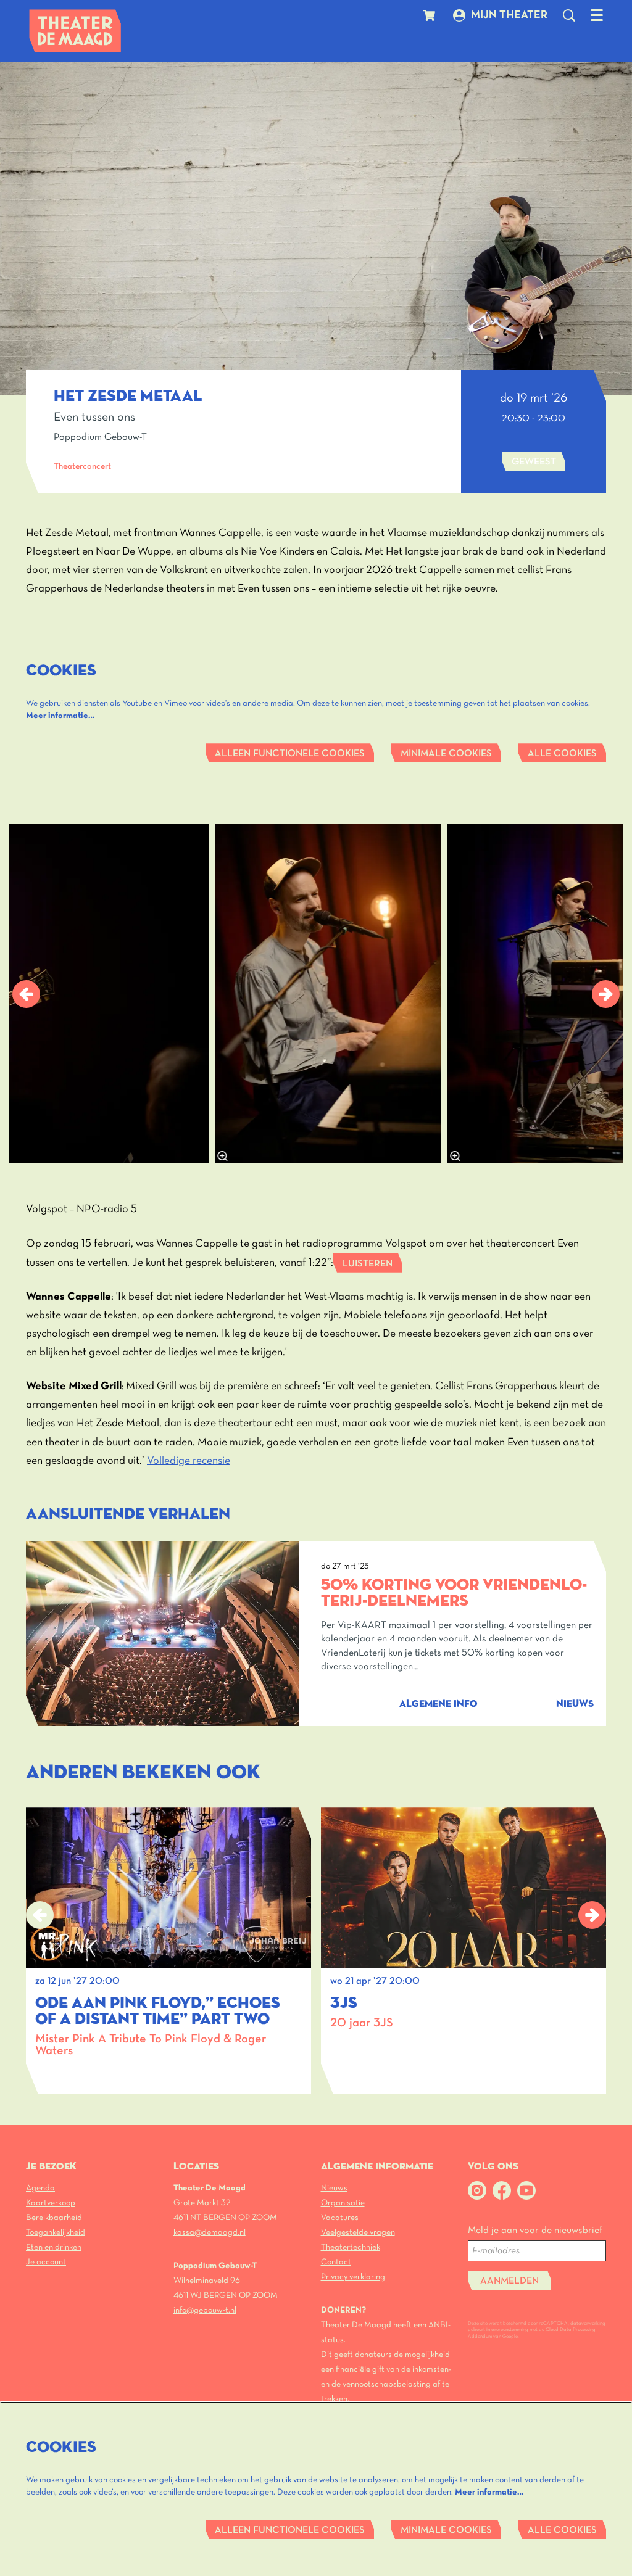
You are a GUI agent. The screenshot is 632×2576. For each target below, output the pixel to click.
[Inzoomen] (223, 1156)
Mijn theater (509, 15)
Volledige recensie (189, 1461)
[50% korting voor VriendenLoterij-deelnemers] (163, 1634)
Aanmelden (509, 2281)
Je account (46, 2262)
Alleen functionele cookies (290, 754)
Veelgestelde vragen (358, 2233)
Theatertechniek (351, 2248)
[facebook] (502, 2190)
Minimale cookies (446, 754)
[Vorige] (26, 994)
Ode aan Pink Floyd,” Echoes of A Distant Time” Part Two (158, 2012)
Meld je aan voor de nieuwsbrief (535, 2231)
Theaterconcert (82, 467)
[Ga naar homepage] (75, 31)
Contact (336, 2262)
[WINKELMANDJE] (430, 15)
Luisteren (368, 1264)
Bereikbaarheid (54, 2218)
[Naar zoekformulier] (569, 15)
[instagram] (477, 2190)
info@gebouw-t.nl (205, 2310)
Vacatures (340, 2218)
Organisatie (343, 2203)
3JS (344, 2004)
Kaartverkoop (51, 2203)
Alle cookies (562, 754)
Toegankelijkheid (56, 2233)
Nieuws (334, 2188)
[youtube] (526, 2190)
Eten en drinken (54, 2248)
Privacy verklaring (353, 2277)
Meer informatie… (60, 716)
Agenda (40, 2188)
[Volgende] (606, 994)
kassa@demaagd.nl (210, 2233)
